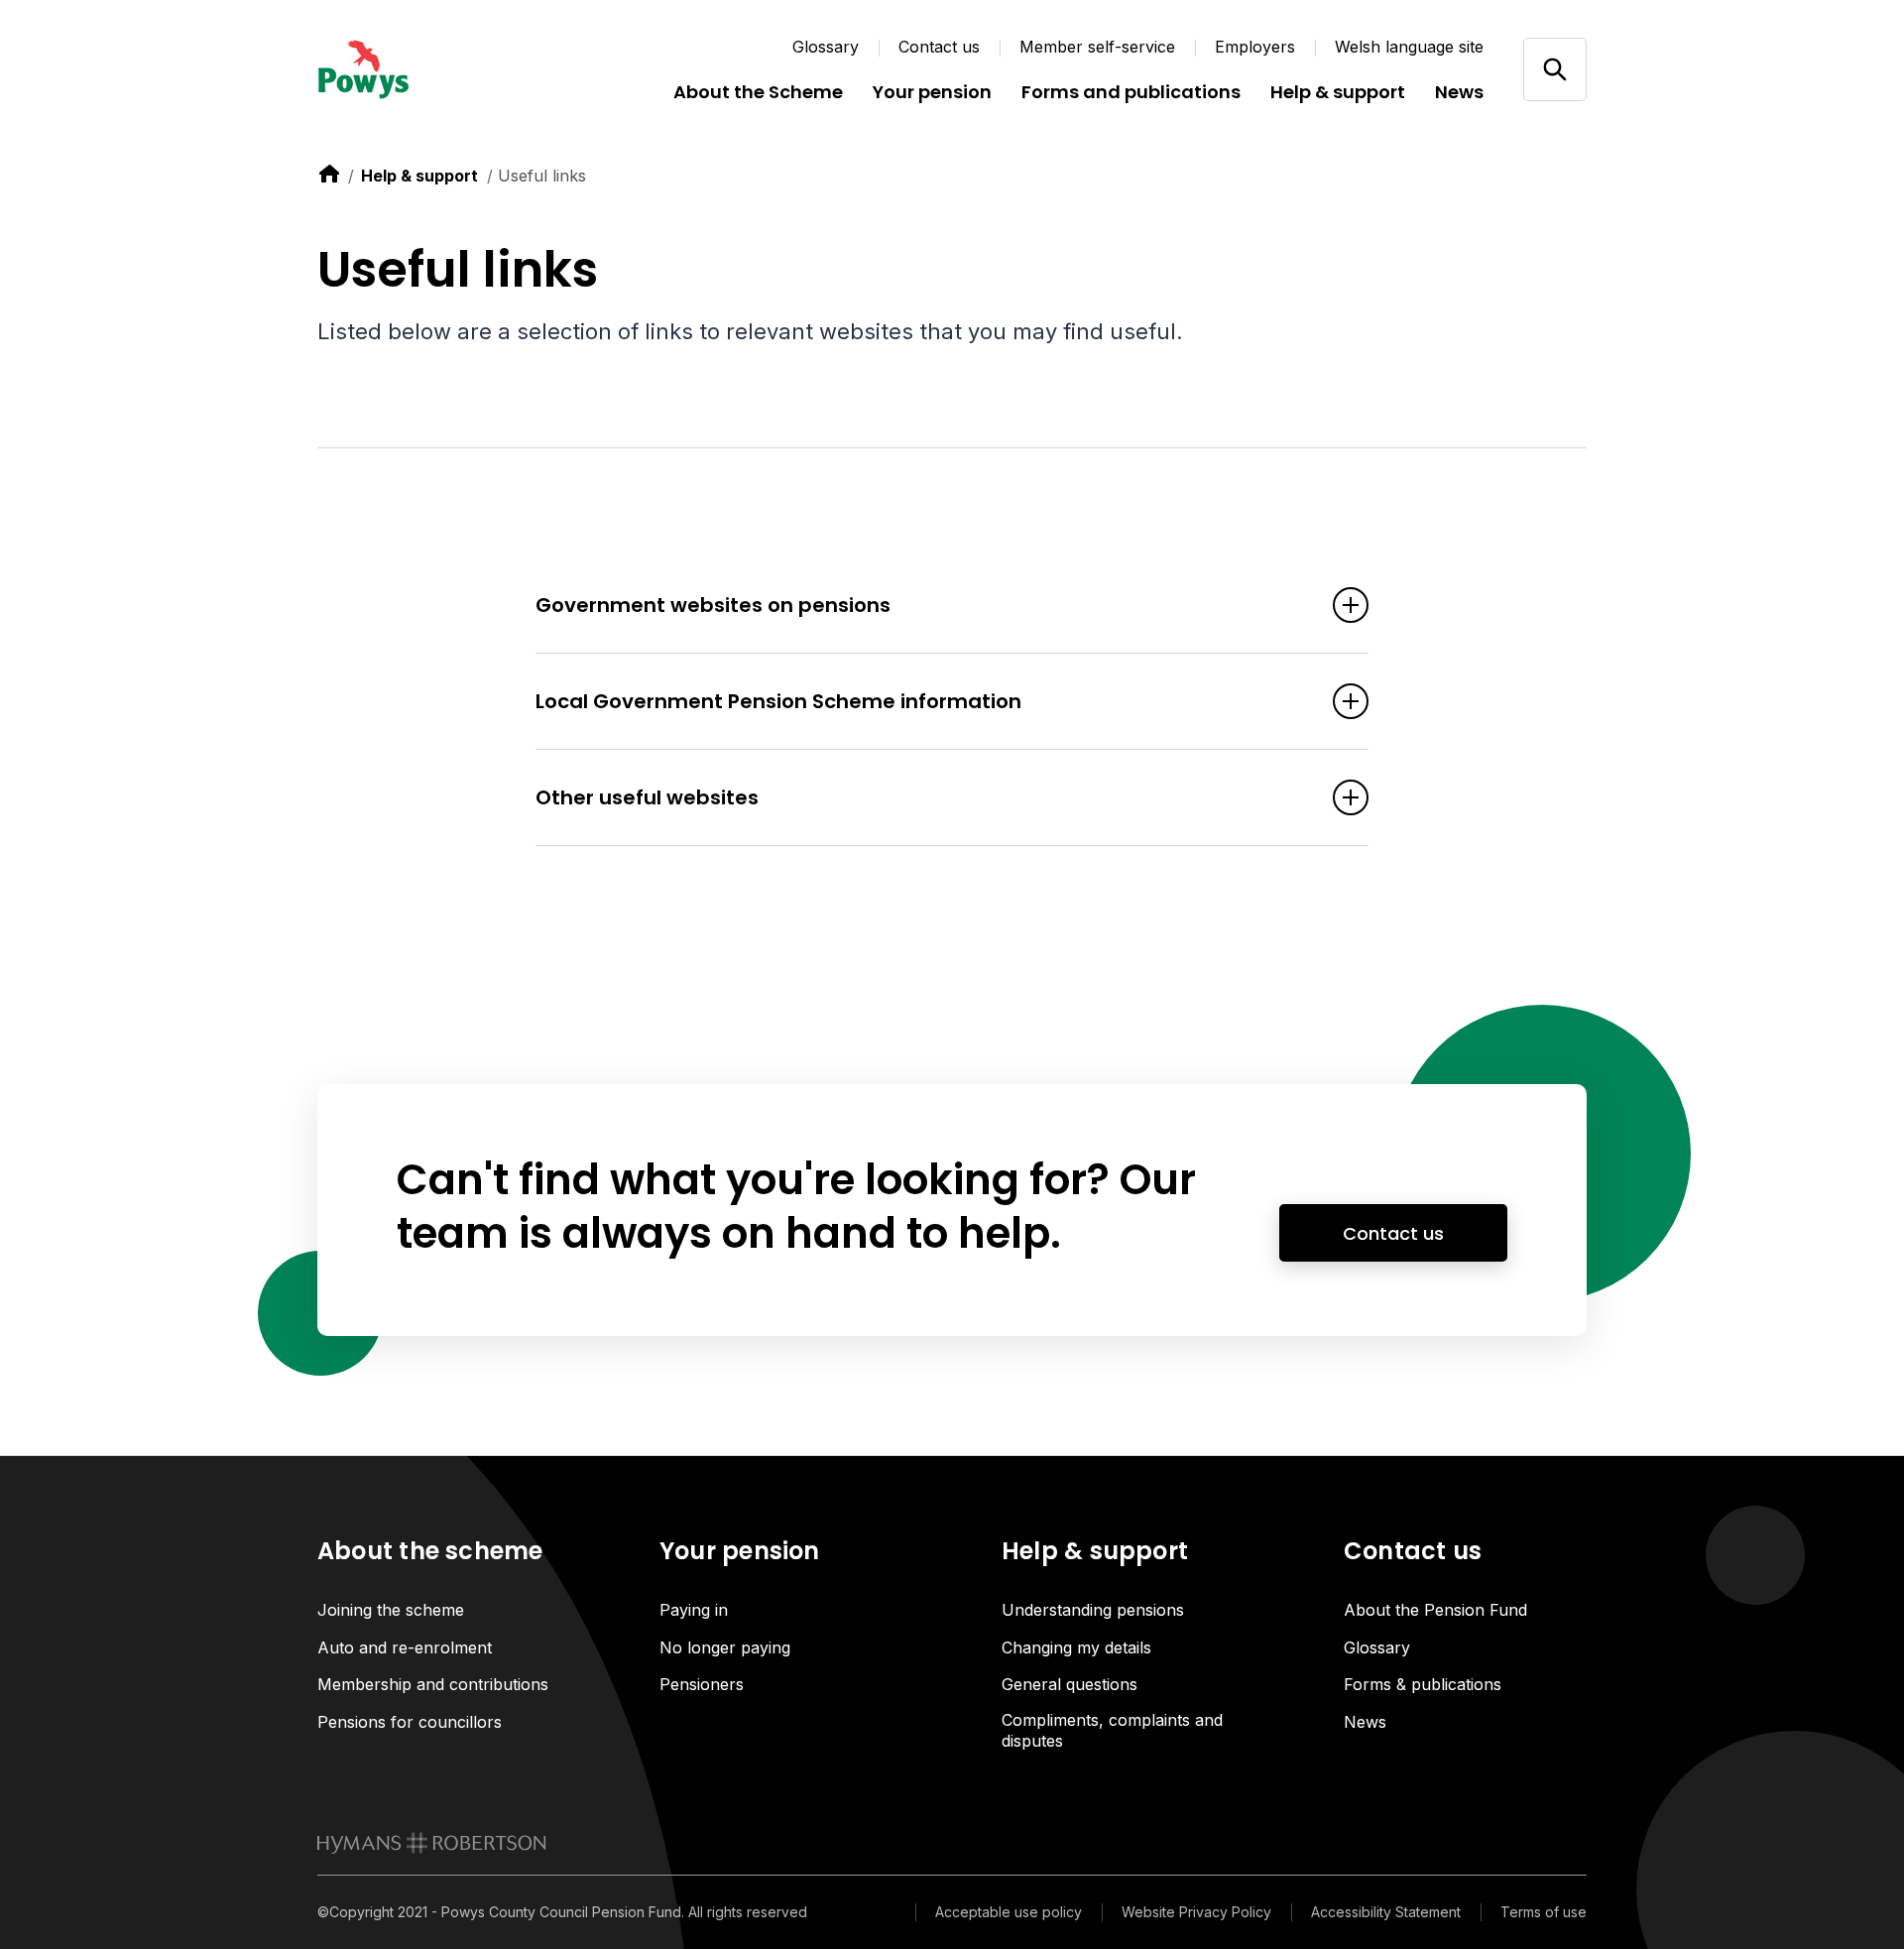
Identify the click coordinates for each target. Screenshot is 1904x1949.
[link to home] (329, 174)
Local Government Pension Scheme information (778, 701)
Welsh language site (1409, 47)
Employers (1255, 47)
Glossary (826, 47)
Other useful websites (647, 797)
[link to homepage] (432, 1843)
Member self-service (1097, 47)
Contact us (939, 47)
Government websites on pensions (713, 605)
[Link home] (436, 69)
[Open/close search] (1554, 69)
